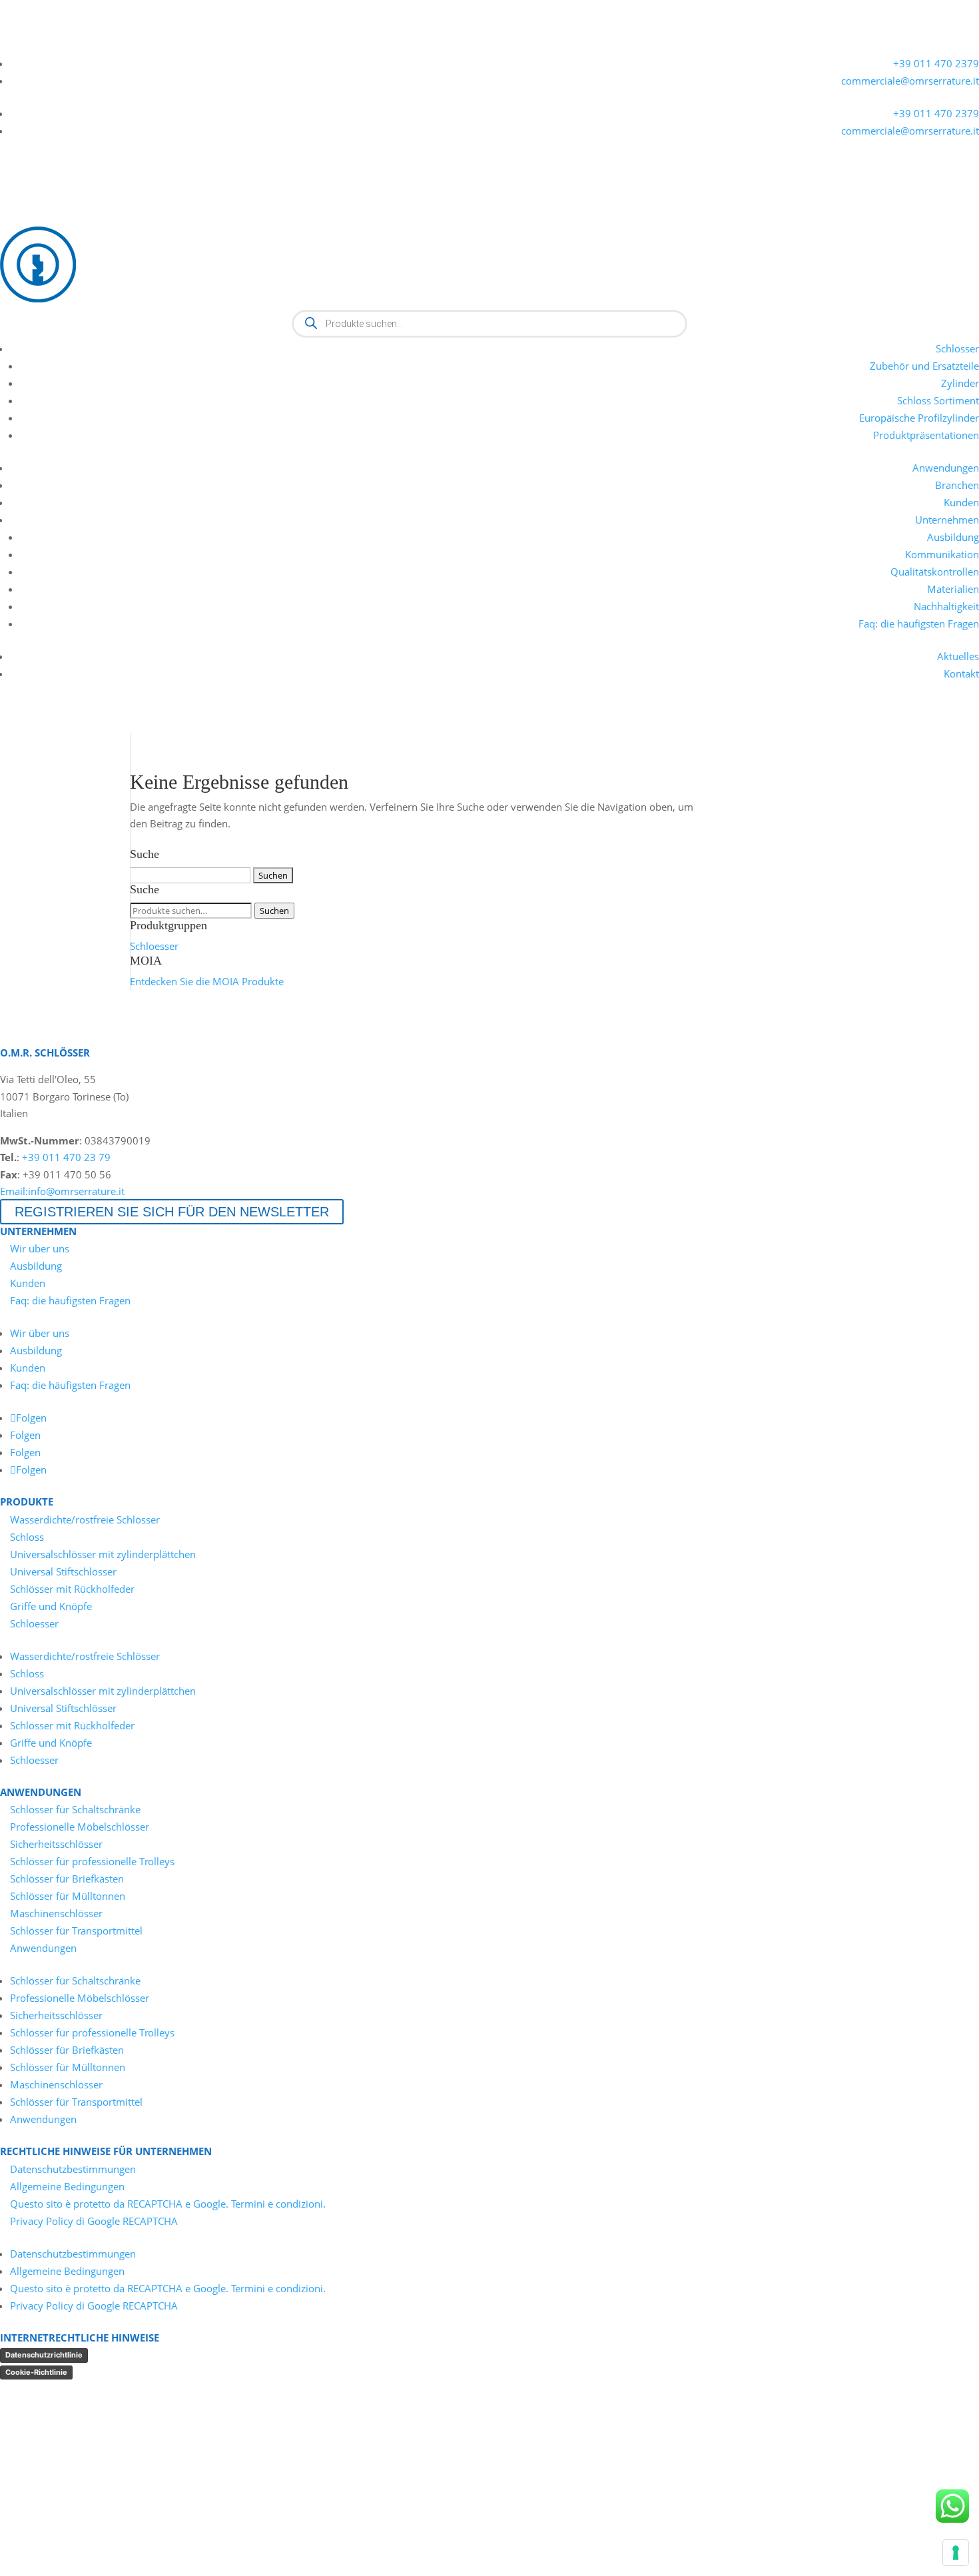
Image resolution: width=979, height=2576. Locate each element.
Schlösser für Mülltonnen (68, 1896)
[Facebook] (57, 45)
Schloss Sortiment (938, 400)
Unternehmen (947, 520)
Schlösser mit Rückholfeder (72, 1589)
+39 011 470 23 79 (66, 1157)
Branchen (957, 485)
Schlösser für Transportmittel (76, 1931)
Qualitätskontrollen (935, 572)
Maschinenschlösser (56, 1913)
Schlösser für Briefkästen (67, 1879)
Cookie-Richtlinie (36, 2372)
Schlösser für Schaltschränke (75, 1809)
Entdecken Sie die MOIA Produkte (207, 981)
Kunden (961, 502)
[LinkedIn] (9, 45)
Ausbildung (953, 537)
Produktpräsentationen (926, 435)
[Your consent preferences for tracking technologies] (956, 2553)
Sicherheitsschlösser (56, 1844)
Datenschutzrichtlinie (44, 2355)
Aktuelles (958, 656)
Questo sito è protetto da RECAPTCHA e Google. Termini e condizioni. (168, 2204)
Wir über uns (40, 1248)
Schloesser (154, 946)
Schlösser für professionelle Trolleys (92, 1861)
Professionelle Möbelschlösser (80, 1827)
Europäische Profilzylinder (919, 418)
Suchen (274, 911)
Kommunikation (942, 554)
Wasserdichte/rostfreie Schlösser (85, 1519)
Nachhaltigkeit (946, 606)
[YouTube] (33, 45)
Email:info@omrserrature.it (62, 1191)
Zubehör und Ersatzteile (924, 366)
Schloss (27, 1537)
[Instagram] (81, 45)
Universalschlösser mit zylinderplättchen (103, 1554)
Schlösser (957, 348)
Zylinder (960, 383)
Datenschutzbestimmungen (73, 2169)
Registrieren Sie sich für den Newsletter (172, 1212)
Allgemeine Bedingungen (67, 2186)
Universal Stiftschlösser (63, 1571)
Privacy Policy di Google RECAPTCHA (94, 2221)
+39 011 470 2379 (936, 63)
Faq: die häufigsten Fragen (919, 624)
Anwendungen (946, 468)
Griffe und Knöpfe (51, 1606)
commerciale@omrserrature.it (910, 81)
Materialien (953, 589)
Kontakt (961, 673)
